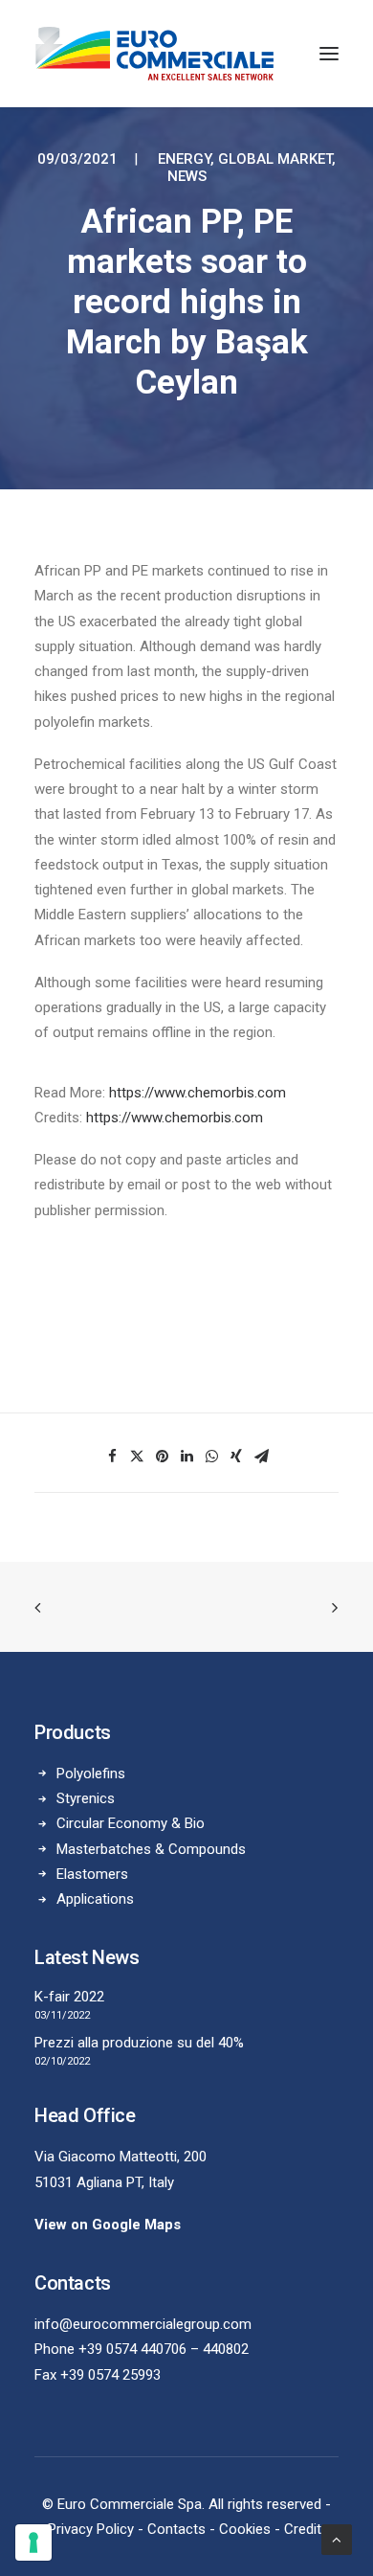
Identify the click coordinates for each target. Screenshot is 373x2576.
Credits (307, 2529)
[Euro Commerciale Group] (154, 54)
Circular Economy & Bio (131, 1823)
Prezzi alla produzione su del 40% (139, 2043)
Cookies (245, 2529)
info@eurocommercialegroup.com (143, 2324)
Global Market (275, 159)
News (187, 176)
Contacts (176, 2529)
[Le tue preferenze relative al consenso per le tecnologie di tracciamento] (33, 2542)
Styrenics (86, 1798)
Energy (184, 159)
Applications (95, 1899)
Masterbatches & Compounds (151, 1849)
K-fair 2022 (69, 1997)
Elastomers (92, 1874)
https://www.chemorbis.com (197, 1093)
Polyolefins (91, 1774)
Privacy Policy (91, 2529)
